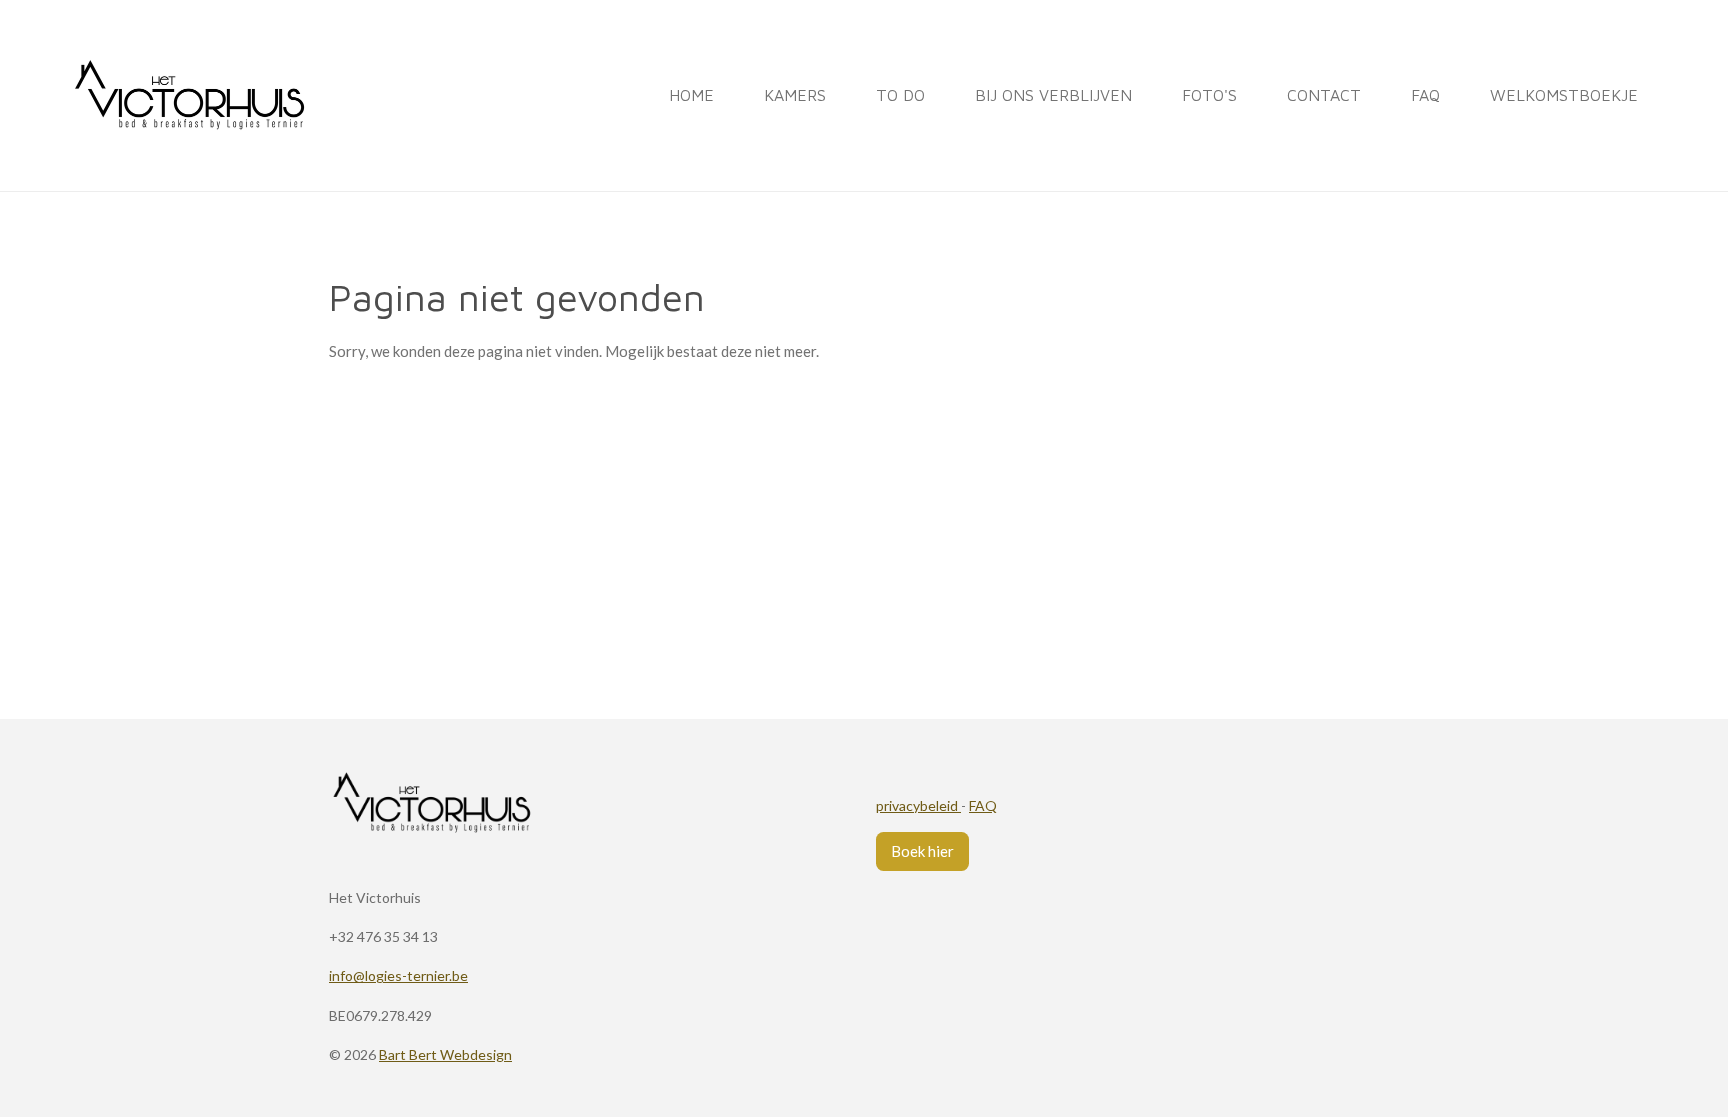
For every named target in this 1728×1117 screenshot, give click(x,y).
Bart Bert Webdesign (445, 1054)
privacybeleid (918, 805)
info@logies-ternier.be (398, 975)
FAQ (983, 805)
